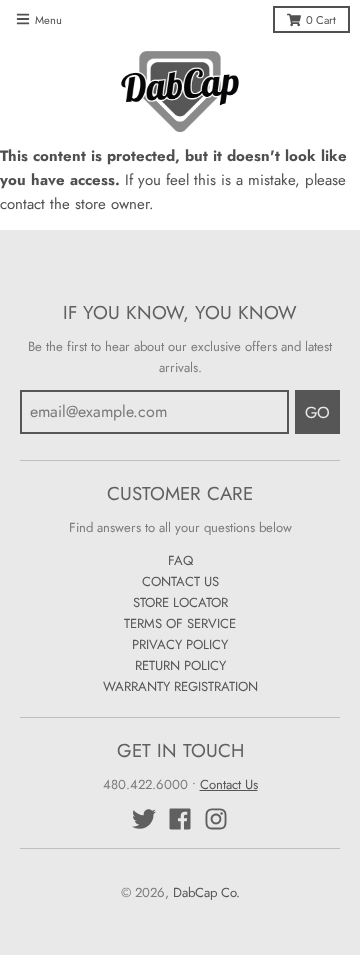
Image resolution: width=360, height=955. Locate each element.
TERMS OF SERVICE (180, 623)
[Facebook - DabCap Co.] (180, 819)
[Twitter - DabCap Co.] (144, 819)
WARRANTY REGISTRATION (180, 686)
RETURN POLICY (180, 665)
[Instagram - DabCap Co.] (216, 819)
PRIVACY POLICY (180, 644)
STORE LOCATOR (180, 602)
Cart (321, 20)
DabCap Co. (206, 892)
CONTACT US (180, 581)
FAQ (180, 560)
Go (317, 412)
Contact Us (229, 784)
